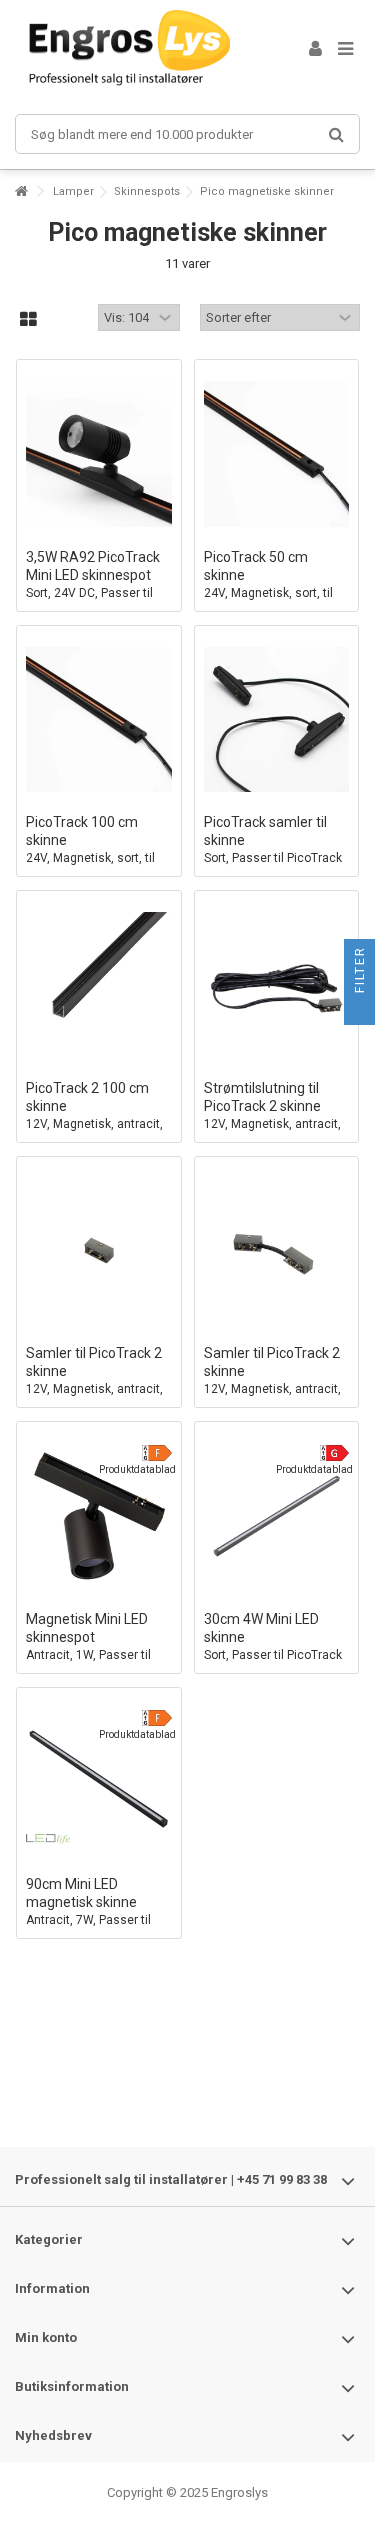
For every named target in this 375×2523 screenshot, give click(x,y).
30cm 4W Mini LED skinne (273, 1645)
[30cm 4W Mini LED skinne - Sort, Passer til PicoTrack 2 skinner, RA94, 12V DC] (277, 1516)
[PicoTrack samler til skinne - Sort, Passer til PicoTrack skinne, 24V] (277, 720)
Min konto (46, 2337)
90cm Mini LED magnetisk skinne (88, 1919)
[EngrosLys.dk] (137, 49)
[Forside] (21, 191)
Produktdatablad (137, 1469)
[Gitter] (28, 320)
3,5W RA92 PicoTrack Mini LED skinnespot (93, 583)
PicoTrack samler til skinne (273, 848)
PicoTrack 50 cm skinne (268, 592)
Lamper (73, 191)
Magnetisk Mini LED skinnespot (88, 1654)
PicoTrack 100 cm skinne (90, 857)
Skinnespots (147, 191)
